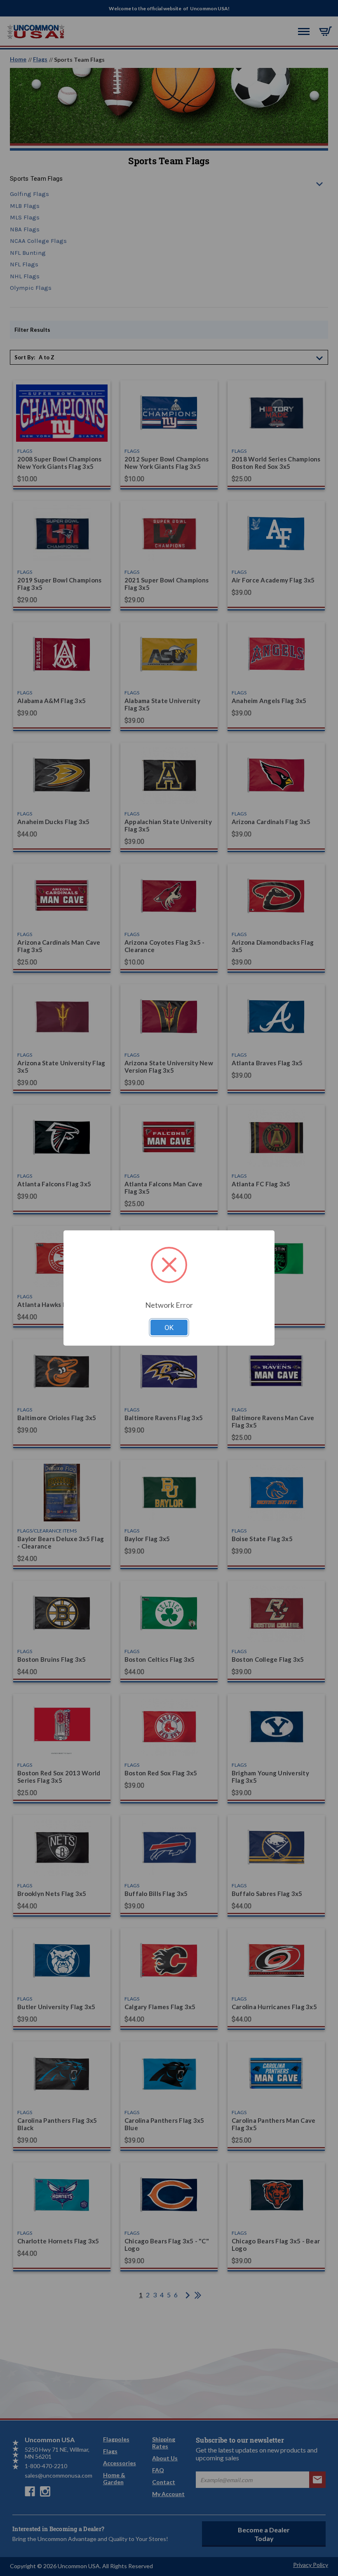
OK (169, 1328)
